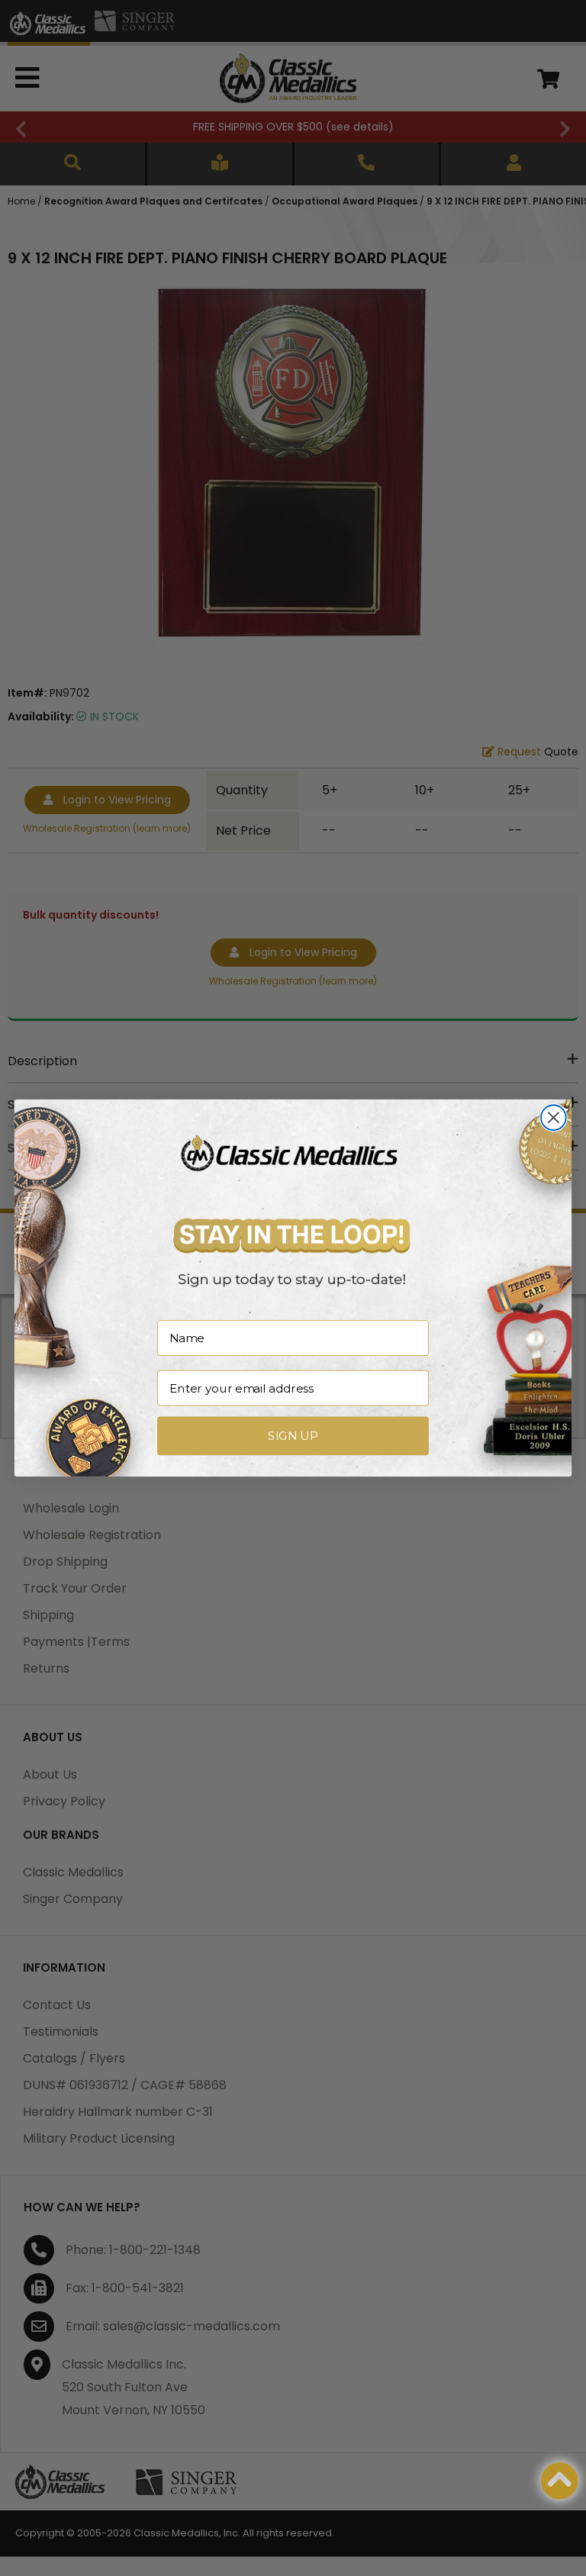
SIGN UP (293, 1436)
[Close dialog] (554, 1117)
